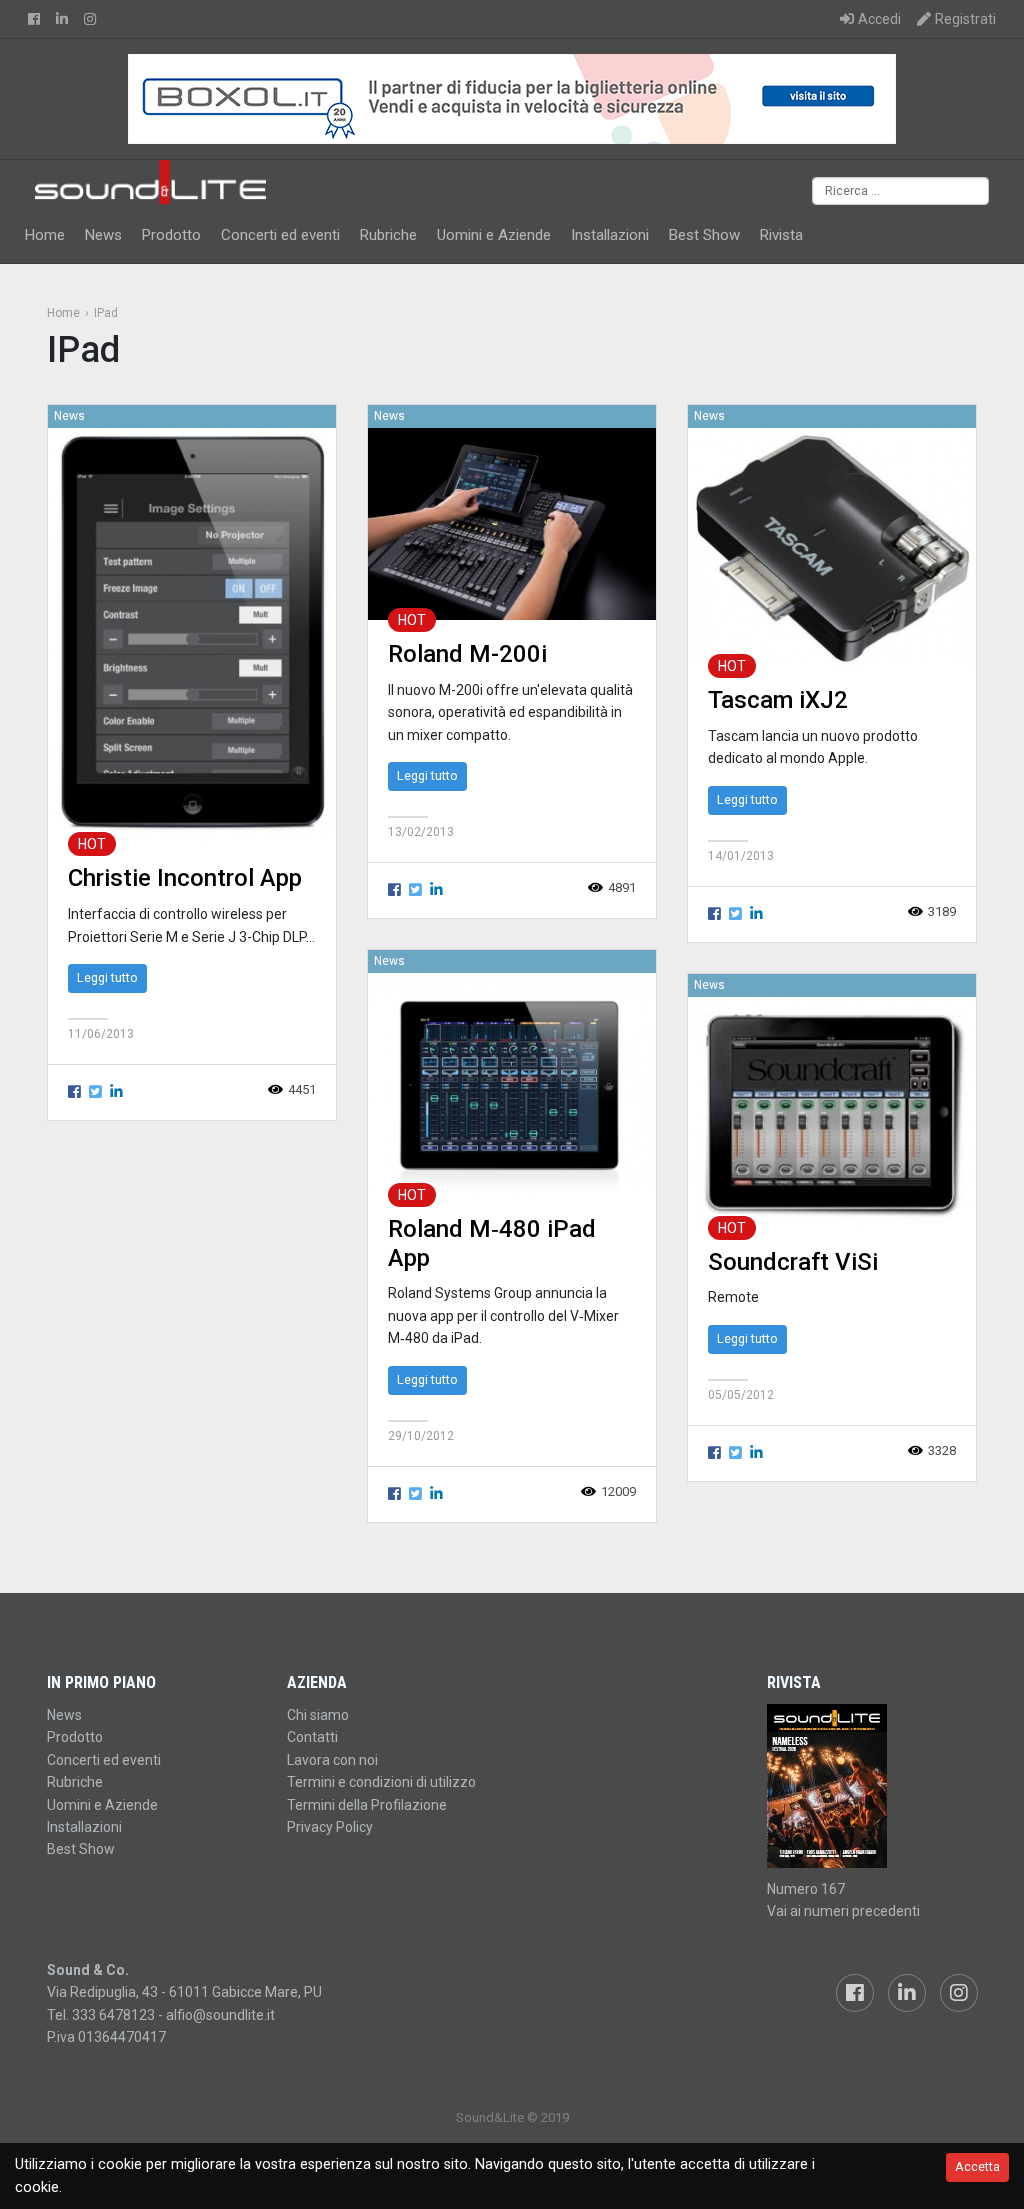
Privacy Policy (330, 1827)
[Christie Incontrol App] (192, 635)
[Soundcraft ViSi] (832, 1111)
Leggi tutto (107, 977)
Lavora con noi (332, 1760)
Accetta (977, 2166)
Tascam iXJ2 (778, 700)
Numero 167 (806, 1889)
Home (45, 235)
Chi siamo (318, 1715)
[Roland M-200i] (512, 523)
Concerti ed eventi (280, 235)
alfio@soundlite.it (220, 2015)
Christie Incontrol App (185, 878)
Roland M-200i (467, 654)
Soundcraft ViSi (793, 1262)
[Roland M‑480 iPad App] (512, 1083)
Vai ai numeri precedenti (843, 1911)
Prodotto (171, 235)
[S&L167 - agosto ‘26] (872, 1786)
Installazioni (610, 235)
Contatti (312, 1737)
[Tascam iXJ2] (832, 546)
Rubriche (388, 235)
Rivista (781, 235)
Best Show (704, 235)
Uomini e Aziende (494, 235)
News (103, 235)
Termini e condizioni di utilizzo (381, 1782)
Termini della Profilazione (367, 1805)
